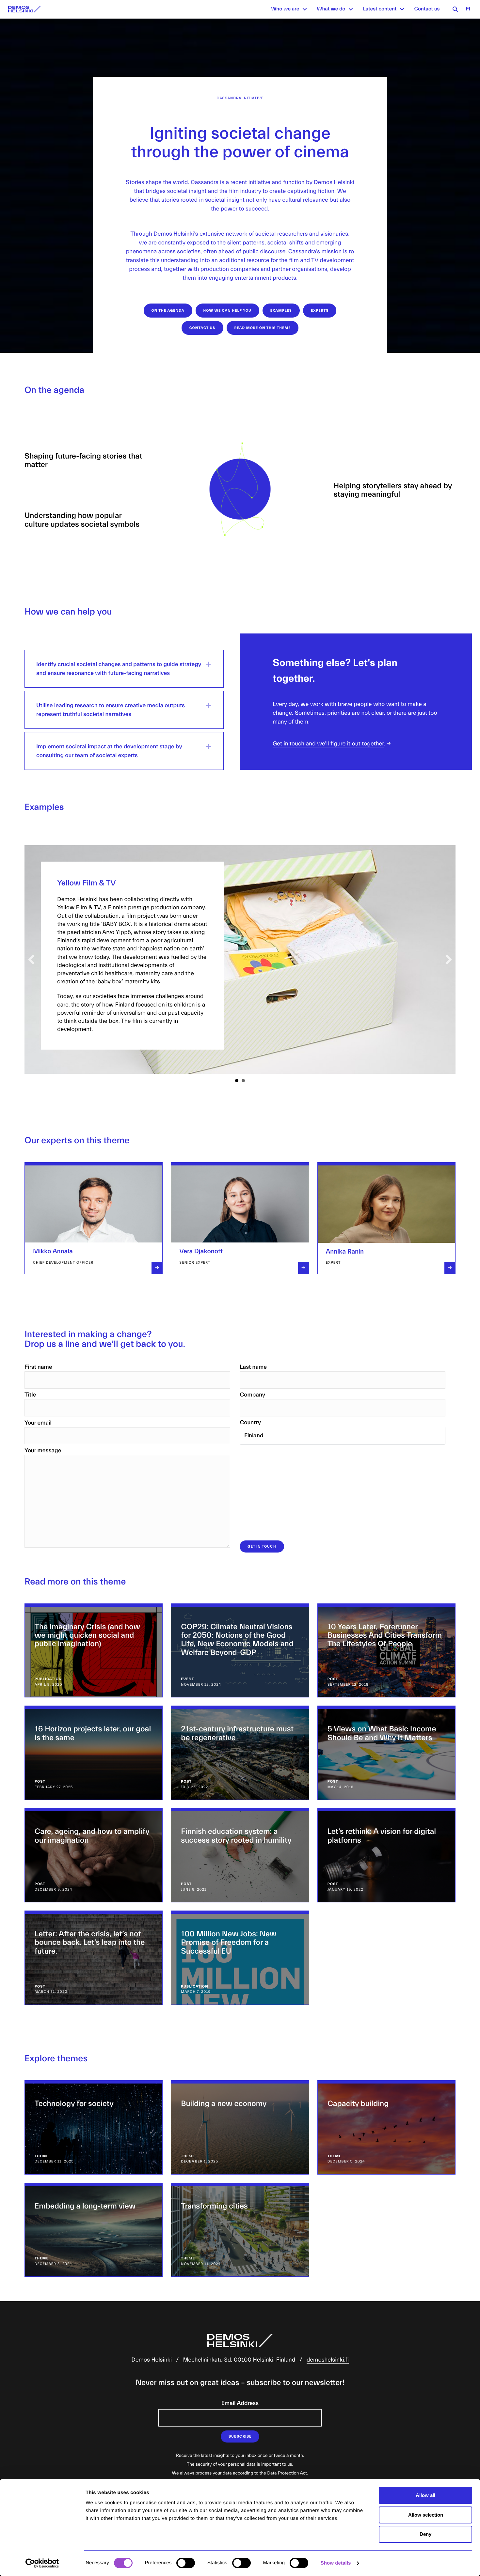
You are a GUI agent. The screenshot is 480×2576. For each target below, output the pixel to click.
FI (468, 9)
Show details (336, 2563)
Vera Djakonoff (201, 1251)
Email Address (240, 2403)
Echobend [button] (243, 1081)
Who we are (285, 9)
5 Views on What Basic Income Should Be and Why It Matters (382, 1733)
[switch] (186, 2563)
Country (250, 1422)
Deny (425, 2534)
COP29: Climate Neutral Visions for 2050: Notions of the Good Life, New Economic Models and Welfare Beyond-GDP (237, 1640)
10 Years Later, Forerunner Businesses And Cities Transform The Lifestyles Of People (385, 1636)
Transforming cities (214, 2206)
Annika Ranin (345, 1252)
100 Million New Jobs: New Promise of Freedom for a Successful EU (229, 1943)
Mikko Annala (53, 1251)
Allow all (425, 2495)
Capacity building (358, 2104)
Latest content (380, 9)
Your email (38, 1423)
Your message (43, 1451)
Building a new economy (224, 2104)
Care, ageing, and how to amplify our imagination (92, 1836)
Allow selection (426, 2515)
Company (252, 1395)
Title (30, 1395)
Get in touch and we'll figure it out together (328, 744)
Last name (253, 1367)
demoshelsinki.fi (328, 2360)
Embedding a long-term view (85, 2206)
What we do (331, 9)
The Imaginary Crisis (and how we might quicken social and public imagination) (87, 1636)
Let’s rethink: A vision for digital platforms (382, 1836)
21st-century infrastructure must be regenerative (237, 1733)
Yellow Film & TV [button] (237, 1081)
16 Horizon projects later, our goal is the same (93, 1733)
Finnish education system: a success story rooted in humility (236, 1836)
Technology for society (74, 2104)
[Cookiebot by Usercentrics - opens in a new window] (42, 2563)
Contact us (427, 9)
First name (38, 1367)
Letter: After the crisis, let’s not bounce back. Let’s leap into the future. (90, 1943)
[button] (305, 9)
